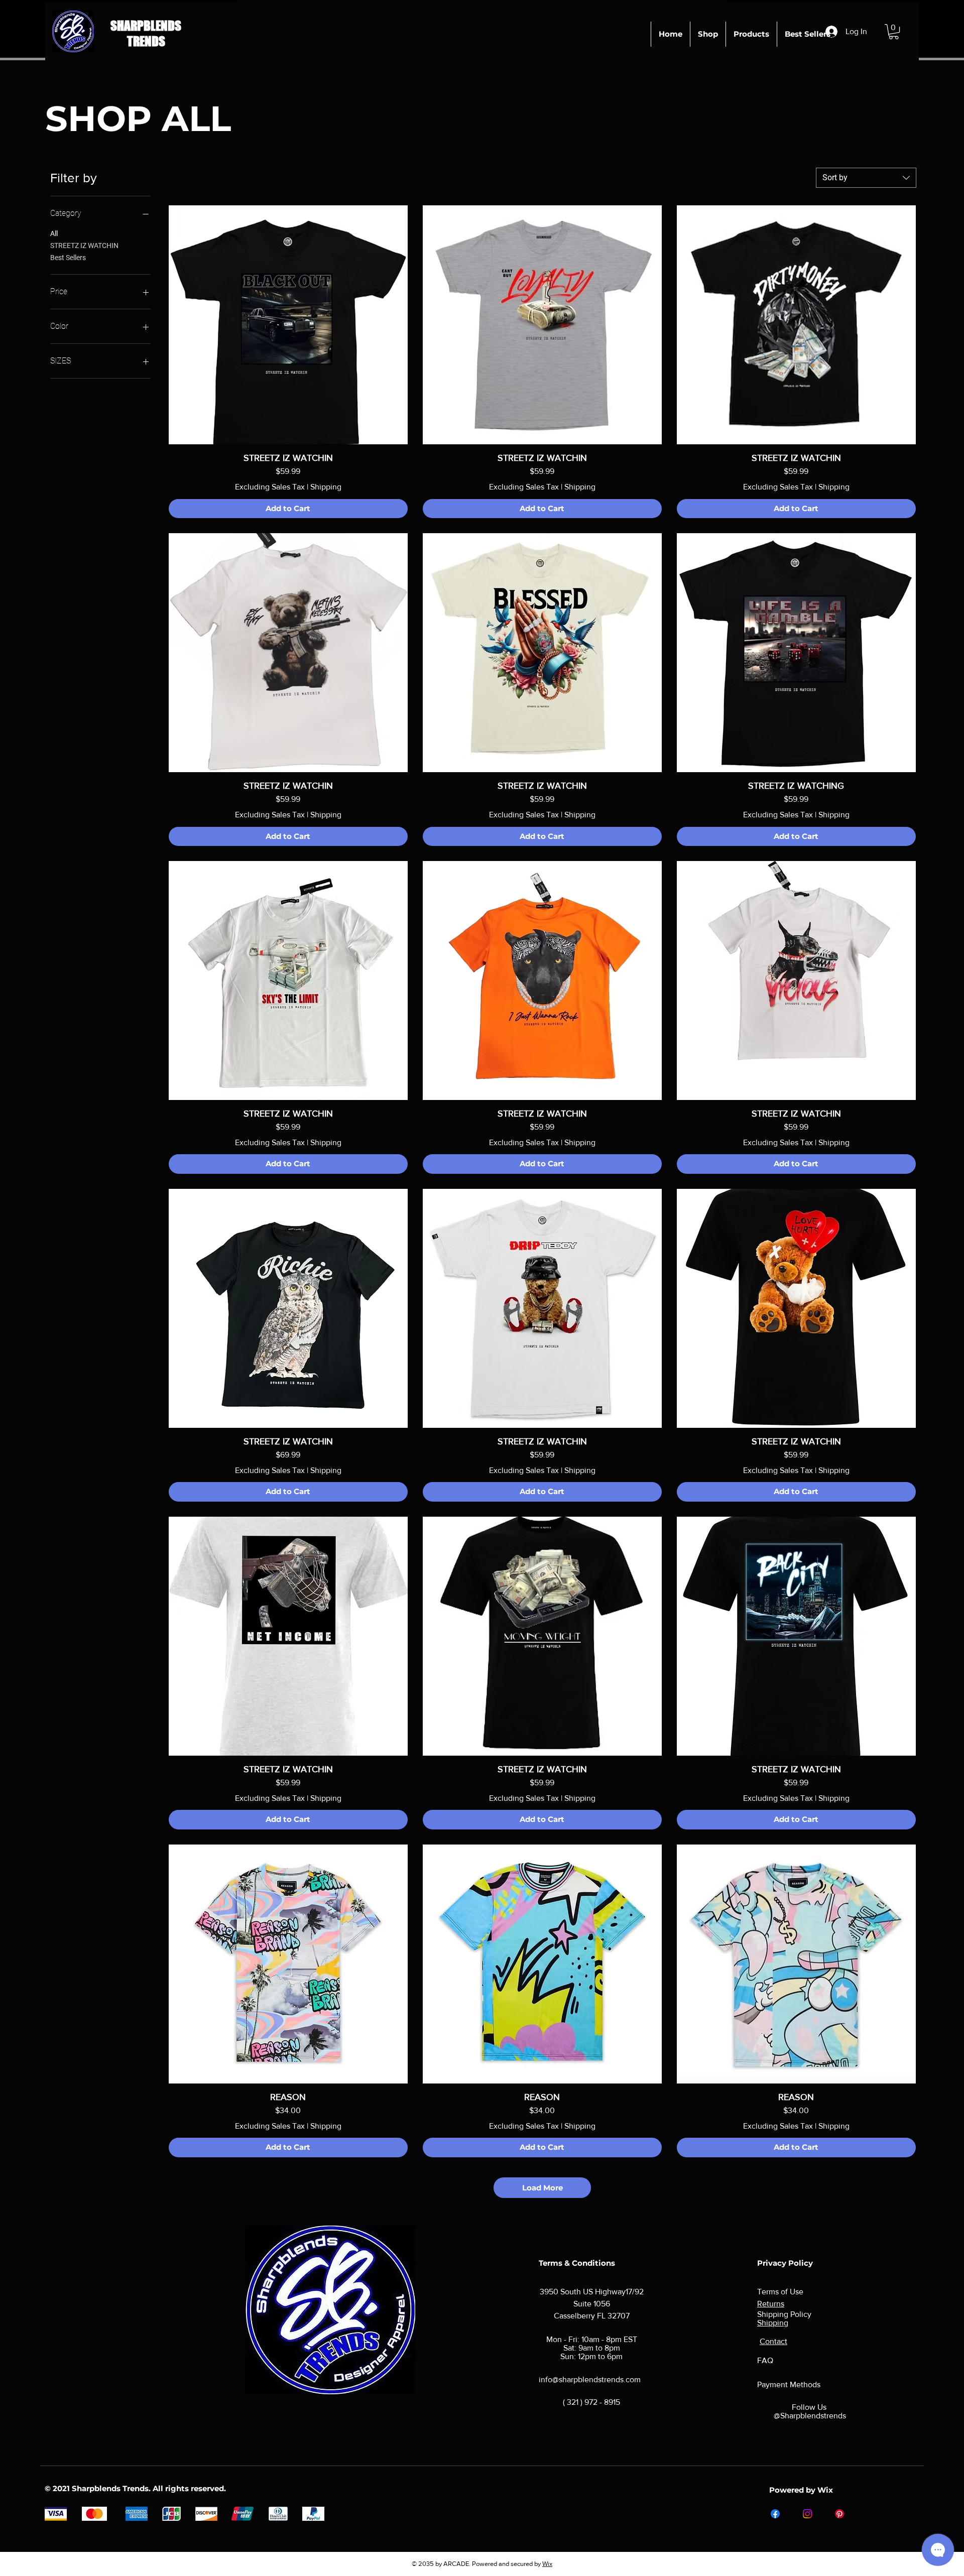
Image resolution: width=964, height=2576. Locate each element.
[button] (894, 32)
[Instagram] (807, 2514)
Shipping (326, 487)
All (54, 233)
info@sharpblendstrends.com (590, 2379)
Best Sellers (68, 258)
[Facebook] (775, 2514)
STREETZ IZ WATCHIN (84, 246)
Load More (543, 2188)
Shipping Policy (784, 2314)
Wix (547, 2564)
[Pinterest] (839, 2514)
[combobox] (866, 178)
